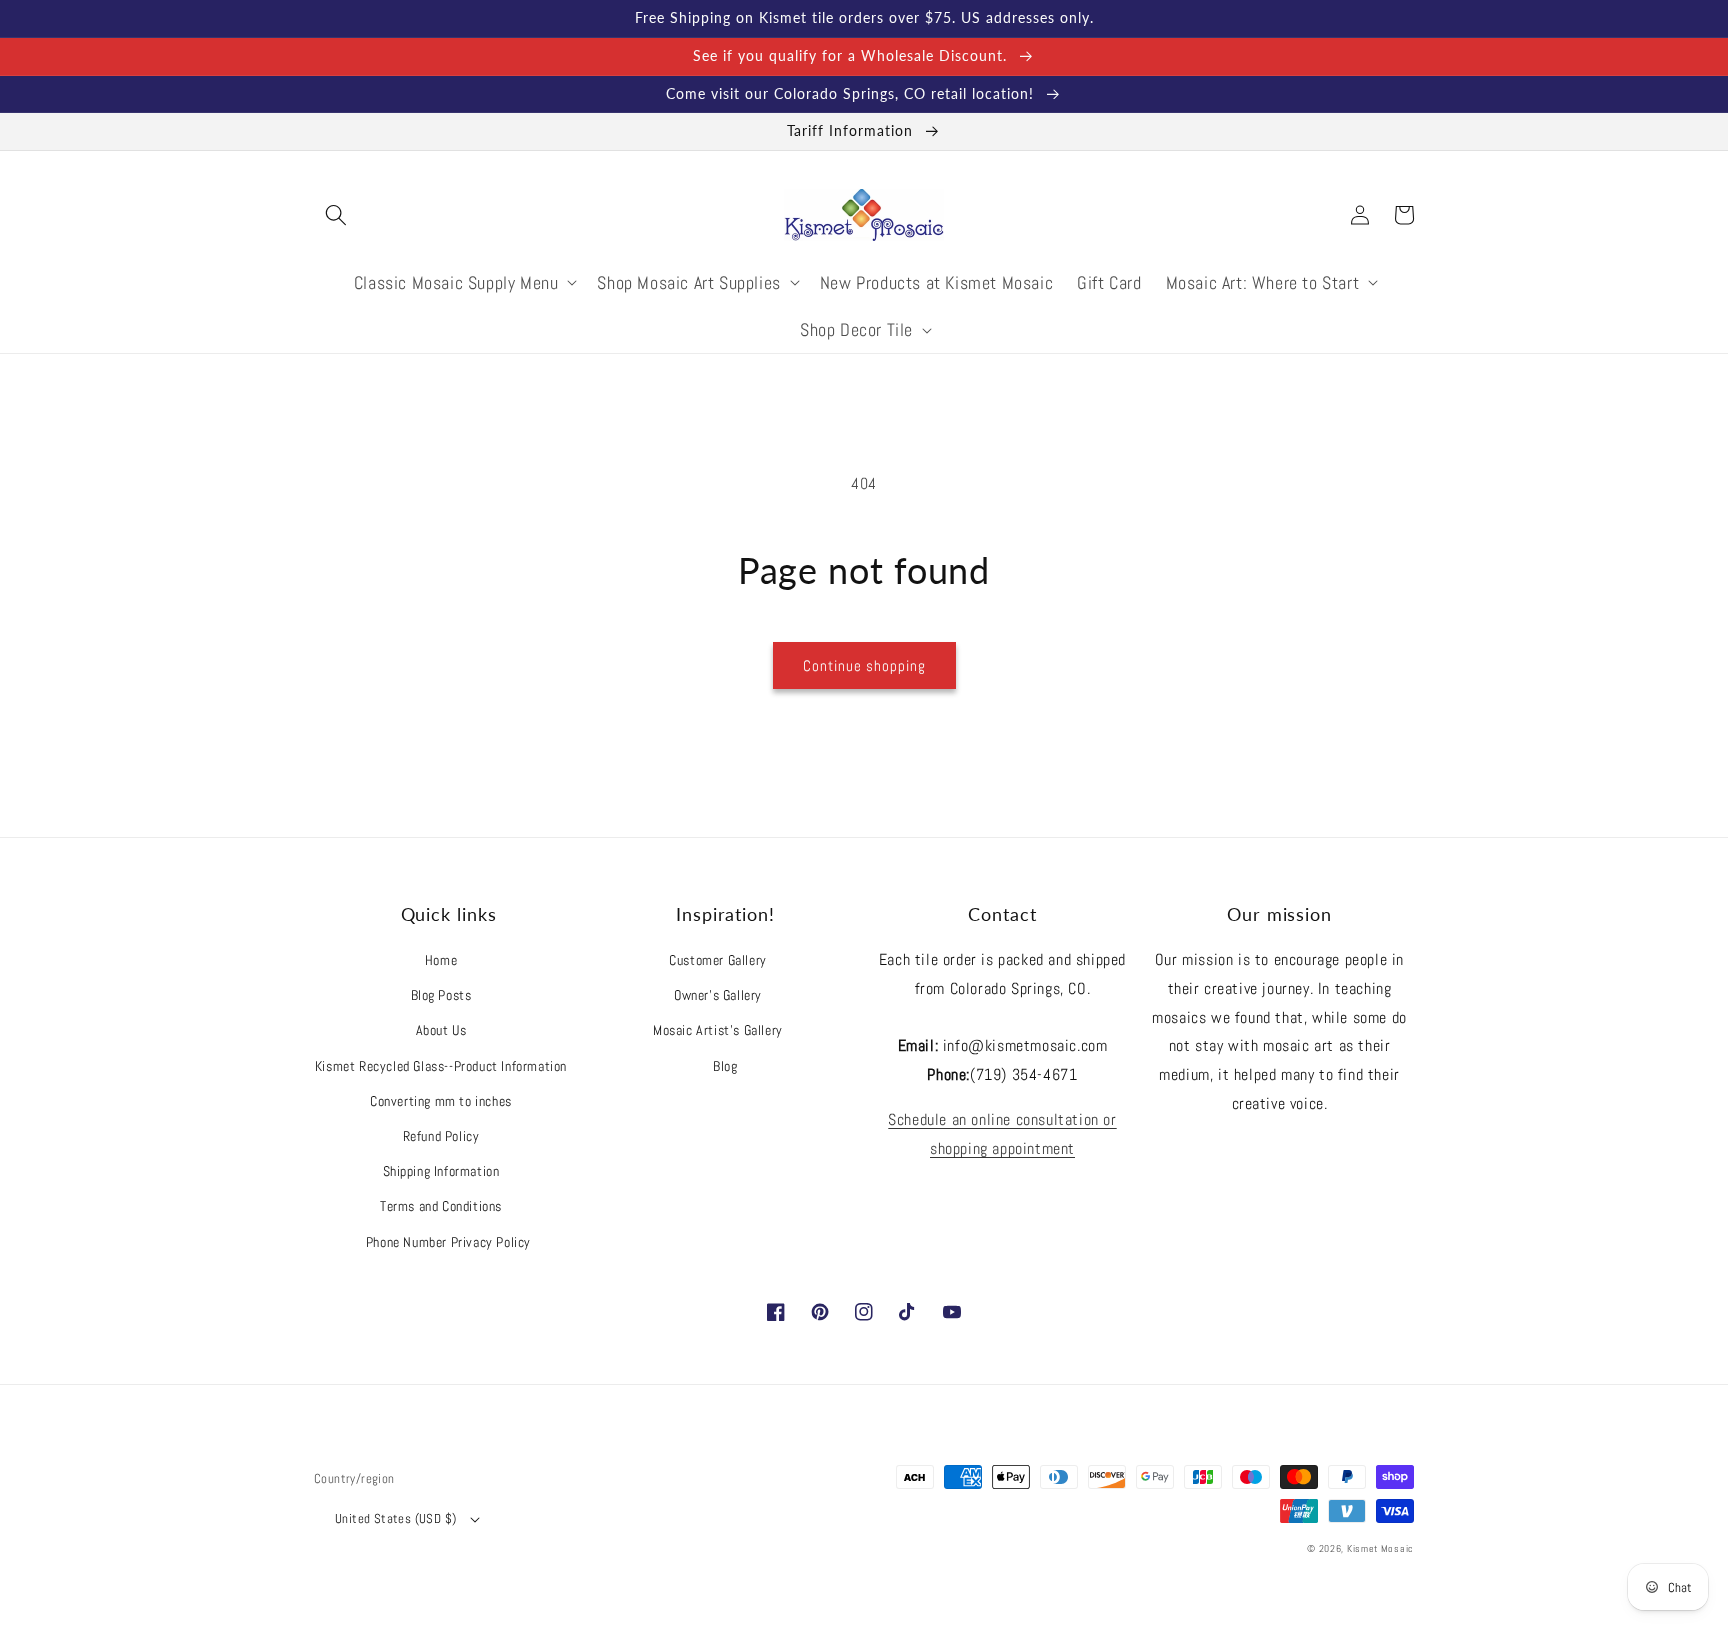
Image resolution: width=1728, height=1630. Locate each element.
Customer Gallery (718, 960)
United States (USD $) (395, 1518)
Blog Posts (441, 995)
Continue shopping (864, 665)
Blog (725, 1066)
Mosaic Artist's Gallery (718, 1030)
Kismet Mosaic (1380, 1548)
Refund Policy (441, 1136)
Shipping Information (441, 1171)
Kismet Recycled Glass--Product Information (441, 1066)
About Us (441, 1030)
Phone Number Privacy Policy (448, 1242)
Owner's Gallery (718, 995)
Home (441, 960)
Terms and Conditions (441, 1206)
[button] (336, 215)
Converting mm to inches (441, 1101)
